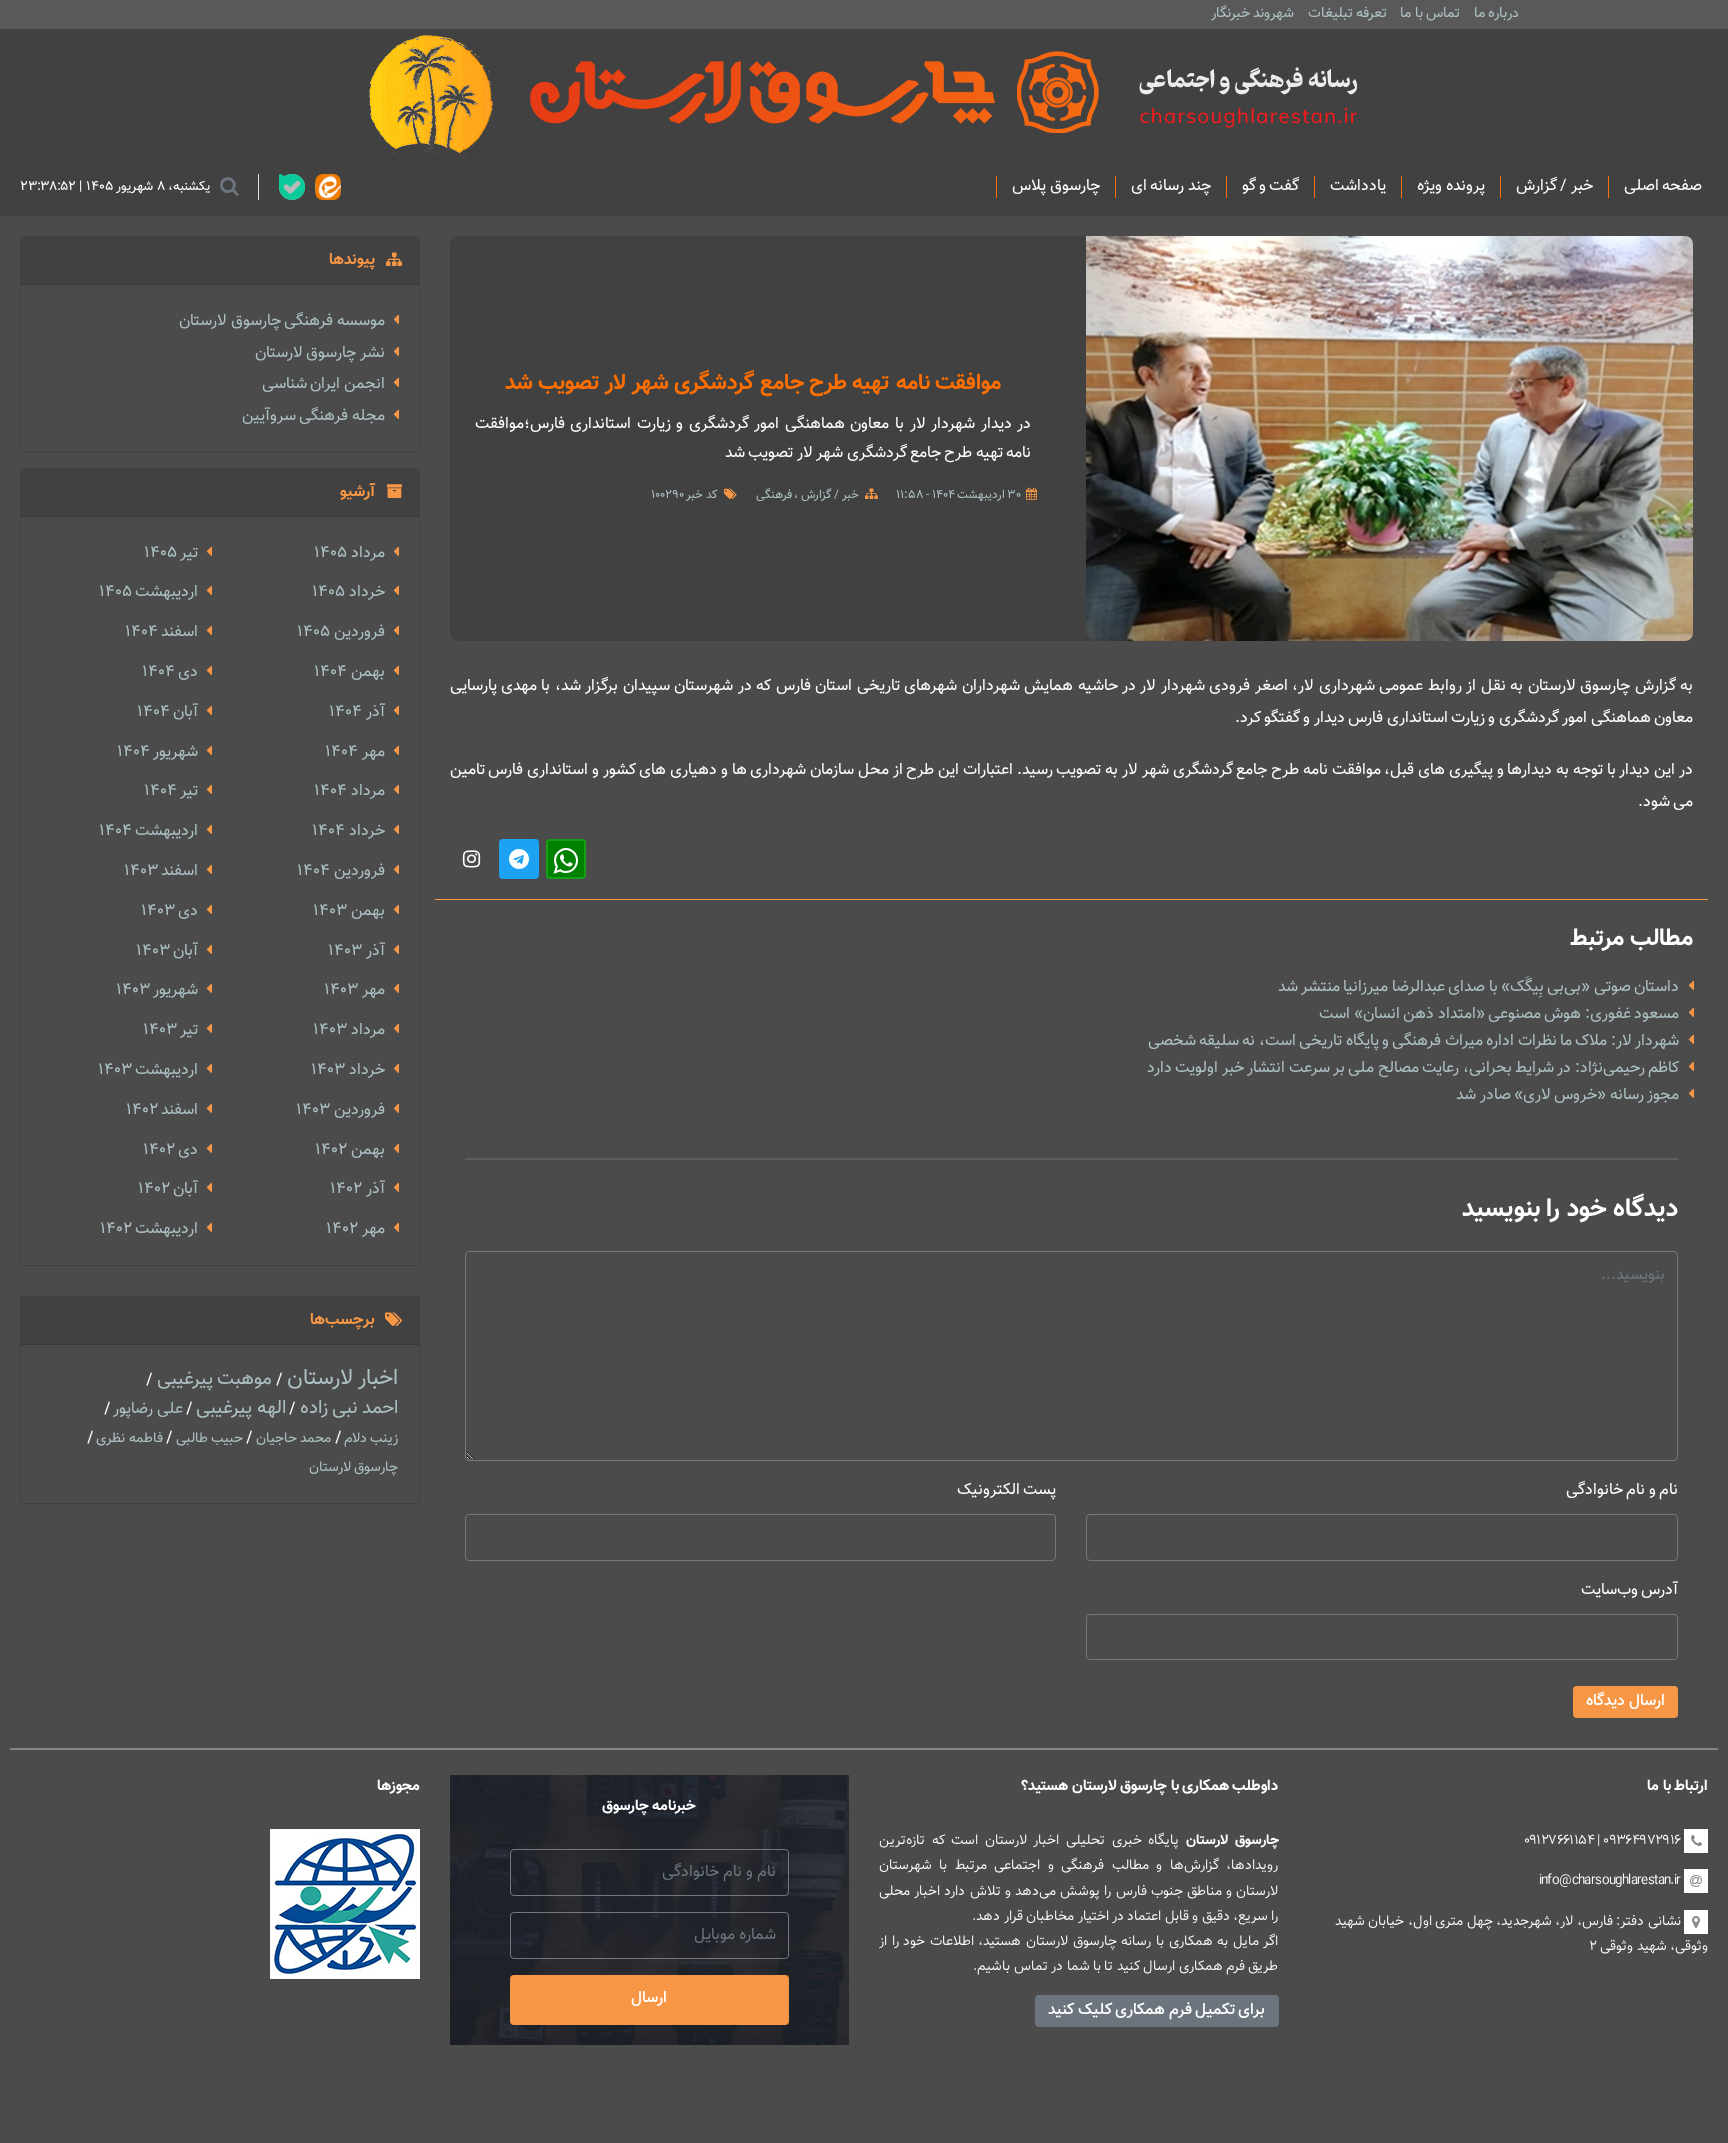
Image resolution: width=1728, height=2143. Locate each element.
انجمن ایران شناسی (323, 384)
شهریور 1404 (157, 752)
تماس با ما (1430, 13)
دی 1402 (170, 1150)
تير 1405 (171, 553)
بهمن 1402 (349, 1150)
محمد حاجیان (291, 1439)
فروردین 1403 (340, 1110)
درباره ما (1496, 13)
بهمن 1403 (348, 911)
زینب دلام (370, 1439)
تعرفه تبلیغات (1347, 13)
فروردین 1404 (340, 871)
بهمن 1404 (349, 672)
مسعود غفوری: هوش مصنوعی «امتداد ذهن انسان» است (1499, 1014)
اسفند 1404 (161, 632)
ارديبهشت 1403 (148, 1070)
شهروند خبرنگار (1252, 13)
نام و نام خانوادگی (1622, 1490)
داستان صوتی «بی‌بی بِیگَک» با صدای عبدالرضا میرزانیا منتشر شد (1479, 987)
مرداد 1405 (349, 553)
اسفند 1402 (162, 1110)
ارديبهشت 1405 (148, 592)
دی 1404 (170, 672)
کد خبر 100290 (684, 495)
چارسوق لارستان (353, 1468)
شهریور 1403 (157, 990)
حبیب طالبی (207, 1439)
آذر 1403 (356, 951)
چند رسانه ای (1171, 187)
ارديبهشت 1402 (149, 1229)
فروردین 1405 (340, 632)
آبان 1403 (167, 951)
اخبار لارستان (340, 1378)
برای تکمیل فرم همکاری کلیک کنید (1156, 2010)
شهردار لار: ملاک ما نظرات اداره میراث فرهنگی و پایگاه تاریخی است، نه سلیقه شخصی (1414, 1041)
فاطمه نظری (128, 1439)
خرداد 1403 (347, 1070)
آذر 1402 (357, 1189)
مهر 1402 (355, 1229)
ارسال (649, 1998)
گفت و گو (1271, 187)
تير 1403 (170, 1030)
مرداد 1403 (348, 1030)
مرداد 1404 (349, 791)
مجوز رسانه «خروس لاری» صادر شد (1567, 1095)
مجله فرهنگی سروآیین (313, 416)
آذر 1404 (356, 712)
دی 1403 (169, 911)
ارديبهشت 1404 (148, 831)
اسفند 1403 (161, 871)
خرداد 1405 (348, 592)
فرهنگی (774, 495)
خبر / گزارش (1554, 187)
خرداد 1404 (348, 831)
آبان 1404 (167, 712)
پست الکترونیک (1006, 1490)
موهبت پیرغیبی (212, 1379)
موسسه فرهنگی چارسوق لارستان (281, 321)
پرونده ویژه (1450, 187)
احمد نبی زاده (346, 1408)
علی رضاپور (146, 1409)
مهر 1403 (354, 990)
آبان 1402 (168, 1189)
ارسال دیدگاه (1625, 1701)
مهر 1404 (354, 752)
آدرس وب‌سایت (1629, 1590)
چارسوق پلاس (1055, 187)
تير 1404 (171, 791)
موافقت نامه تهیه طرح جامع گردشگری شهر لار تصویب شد (753, 383)
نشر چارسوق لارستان (320, 353)
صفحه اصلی (1663, 187)
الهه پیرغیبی (239, 1408)
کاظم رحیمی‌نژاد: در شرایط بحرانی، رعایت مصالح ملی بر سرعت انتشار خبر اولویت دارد (1413, 1068)
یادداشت (1358, 187)
